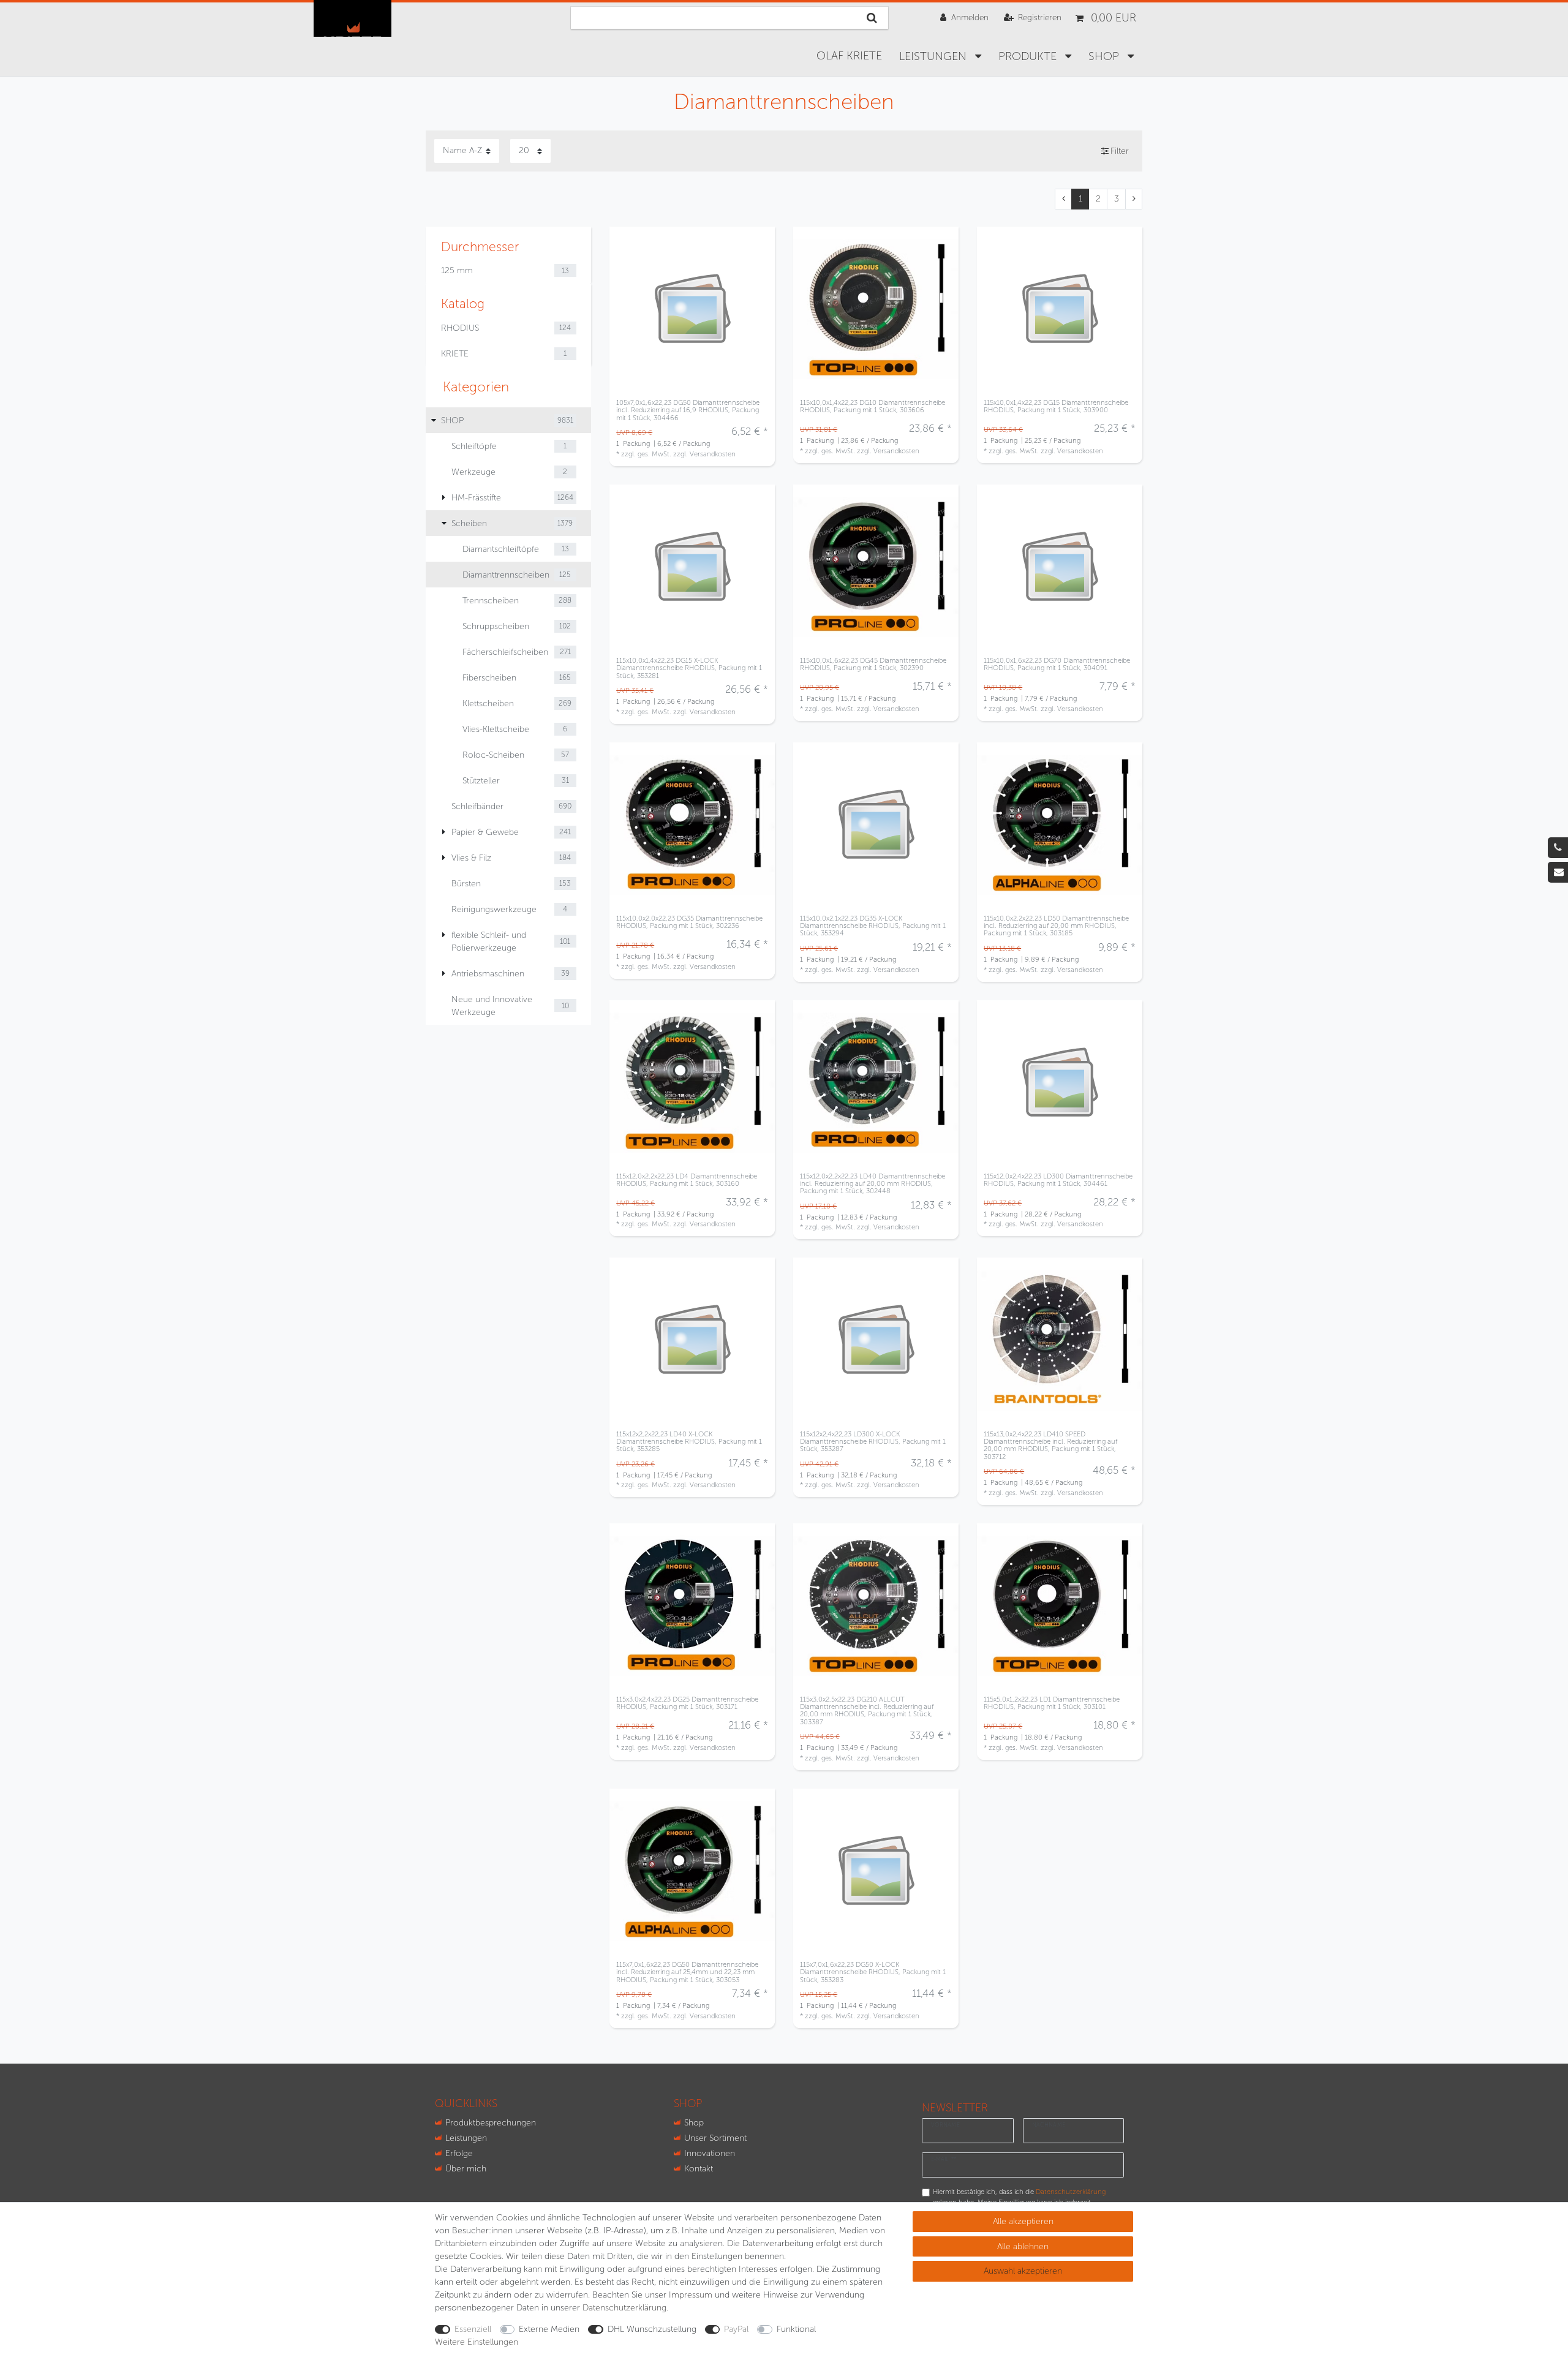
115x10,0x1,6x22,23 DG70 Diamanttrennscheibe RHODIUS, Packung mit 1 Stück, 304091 (1057, 664)
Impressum (691, 2295)
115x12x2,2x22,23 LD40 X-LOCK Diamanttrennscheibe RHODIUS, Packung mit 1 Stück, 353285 (689, 1442)
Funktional (796, 2329)
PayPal (736, 2329)
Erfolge (459, 2153)
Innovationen (710, 2153)
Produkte (1029, 56)
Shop (694, 2123)
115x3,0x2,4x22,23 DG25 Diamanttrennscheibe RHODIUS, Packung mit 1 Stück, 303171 (687, 1703)
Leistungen (934, 56)
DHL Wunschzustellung (652, 2329)
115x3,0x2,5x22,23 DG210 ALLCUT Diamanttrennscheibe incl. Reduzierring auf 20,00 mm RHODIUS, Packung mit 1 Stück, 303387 (867, 1710)
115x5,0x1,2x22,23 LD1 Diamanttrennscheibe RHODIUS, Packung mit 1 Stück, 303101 (1052, 1703)
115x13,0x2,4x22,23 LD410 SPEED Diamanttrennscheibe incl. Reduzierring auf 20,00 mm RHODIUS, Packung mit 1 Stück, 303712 (1050, 1445)
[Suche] (872, 18)
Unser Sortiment (715, 2138)
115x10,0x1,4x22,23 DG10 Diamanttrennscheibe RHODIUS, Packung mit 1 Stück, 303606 (873, 406)
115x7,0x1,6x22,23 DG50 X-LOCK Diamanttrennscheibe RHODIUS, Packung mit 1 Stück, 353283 (873, 1972)
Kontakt (699, 2169)
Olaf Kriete (849, 56)
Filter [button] (1120, 151)
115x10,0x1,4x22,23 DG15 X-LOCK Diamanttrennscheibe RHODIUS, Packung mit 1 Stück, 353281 (689, 668)
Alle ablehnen (1023, 2246)
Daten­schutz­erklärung (624, 2308)
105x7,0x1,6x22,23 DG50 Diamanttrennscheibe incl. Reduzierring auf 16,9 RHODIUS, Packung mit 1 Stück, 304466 (688, 410)
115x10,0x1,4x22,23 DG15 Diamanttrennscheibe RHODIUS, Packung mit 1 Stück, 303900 (1056, 406)
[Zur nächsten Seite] (1134, 199)
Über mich (466, 2169)
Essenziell (473, 2329)
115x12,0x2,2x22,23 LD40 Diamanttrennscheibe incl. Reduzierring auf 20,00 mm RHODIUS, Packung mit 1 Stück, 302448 (873, 1184)
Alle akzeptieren (1023, 2221)
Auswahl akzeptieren (1023, 2271)
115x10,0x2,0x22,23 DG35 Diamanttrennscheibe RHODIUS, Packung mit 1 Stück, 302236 (689, 922)
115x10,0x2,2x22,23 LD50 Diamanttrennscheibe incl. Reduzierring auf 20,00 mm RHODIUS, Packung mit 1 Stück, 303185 (1056, 926)
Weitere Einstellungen (477, 2342)
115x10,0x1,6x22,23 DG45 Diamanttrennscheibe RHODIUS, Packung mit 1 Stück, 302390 (873, 664)
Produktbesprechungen (491, 2123)
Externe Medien (549, 2329)
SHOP (1105, 56)
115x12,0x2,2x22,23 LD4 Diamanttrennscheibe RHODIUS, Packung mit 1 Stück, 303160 (687, 1180)
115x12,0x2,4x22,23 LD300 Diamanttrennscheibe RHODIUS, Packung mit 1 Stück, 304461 (1058, 1180)
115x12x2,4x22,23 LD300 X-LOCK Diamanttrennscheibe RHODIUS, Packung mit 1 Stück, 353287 (873, 1442)
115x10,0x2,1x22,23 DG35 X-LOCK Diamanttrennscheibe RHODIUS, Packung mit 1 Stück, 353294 (873, 926)
